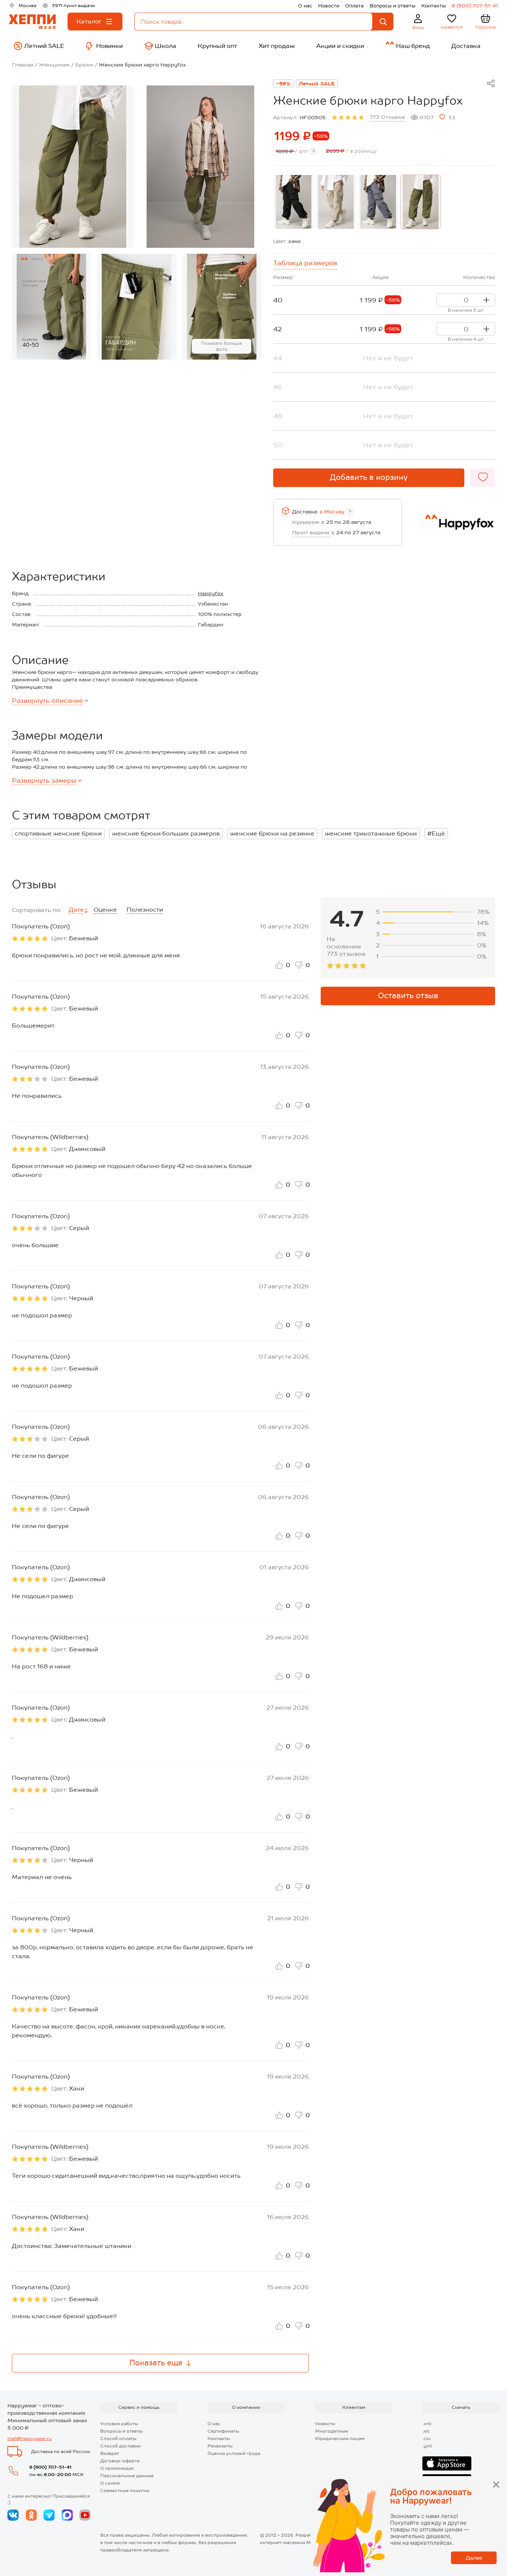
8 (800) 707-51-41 (475, 6)
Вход (418, 27)
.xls (426, 2431)
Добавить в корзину (369, 477)
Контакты (434, 6)
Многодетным (332, 2431)
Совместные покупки (125, 2491)
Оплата (354, 6)
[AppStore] (447, 2463)
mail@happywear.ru (30, 2439)
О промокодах (117, 2468)
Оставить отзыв (408, 996)
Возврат (110, 2453)
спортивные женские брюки (58, 833)
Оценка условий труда (234, 2453)
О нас (305, 6)
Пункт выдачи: (311, 532)
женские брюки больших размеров (166, 833)
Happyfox (211, 593)
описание (47, 701)
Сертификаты (223, 2431)
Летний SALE (317, 84)
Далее (474, 2558)
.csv (427, 2439)
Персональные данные (127, 2476)
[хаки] (421, 202)
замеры (44, 781)
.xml (427, 2424)
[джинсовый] (378, 202)
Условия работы (119, 2424)
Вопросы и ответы (392, 6)
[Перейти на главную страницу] (32, 22)
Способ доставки (120, 2446)
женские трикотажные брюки (371, 833)
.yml (427, 2446)
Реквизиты (220, 2446)
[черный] (294, 202)
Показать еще (156, 2363)
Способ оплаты (118, 2439)
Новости (329, 6)
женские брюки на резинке (272, 833)
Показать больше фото (222, 346)
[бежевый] (336, 202)
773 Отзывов (387, 117)
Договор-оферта (120, 2461)
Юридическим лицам (340, 2439)
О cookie (110, 2483)
